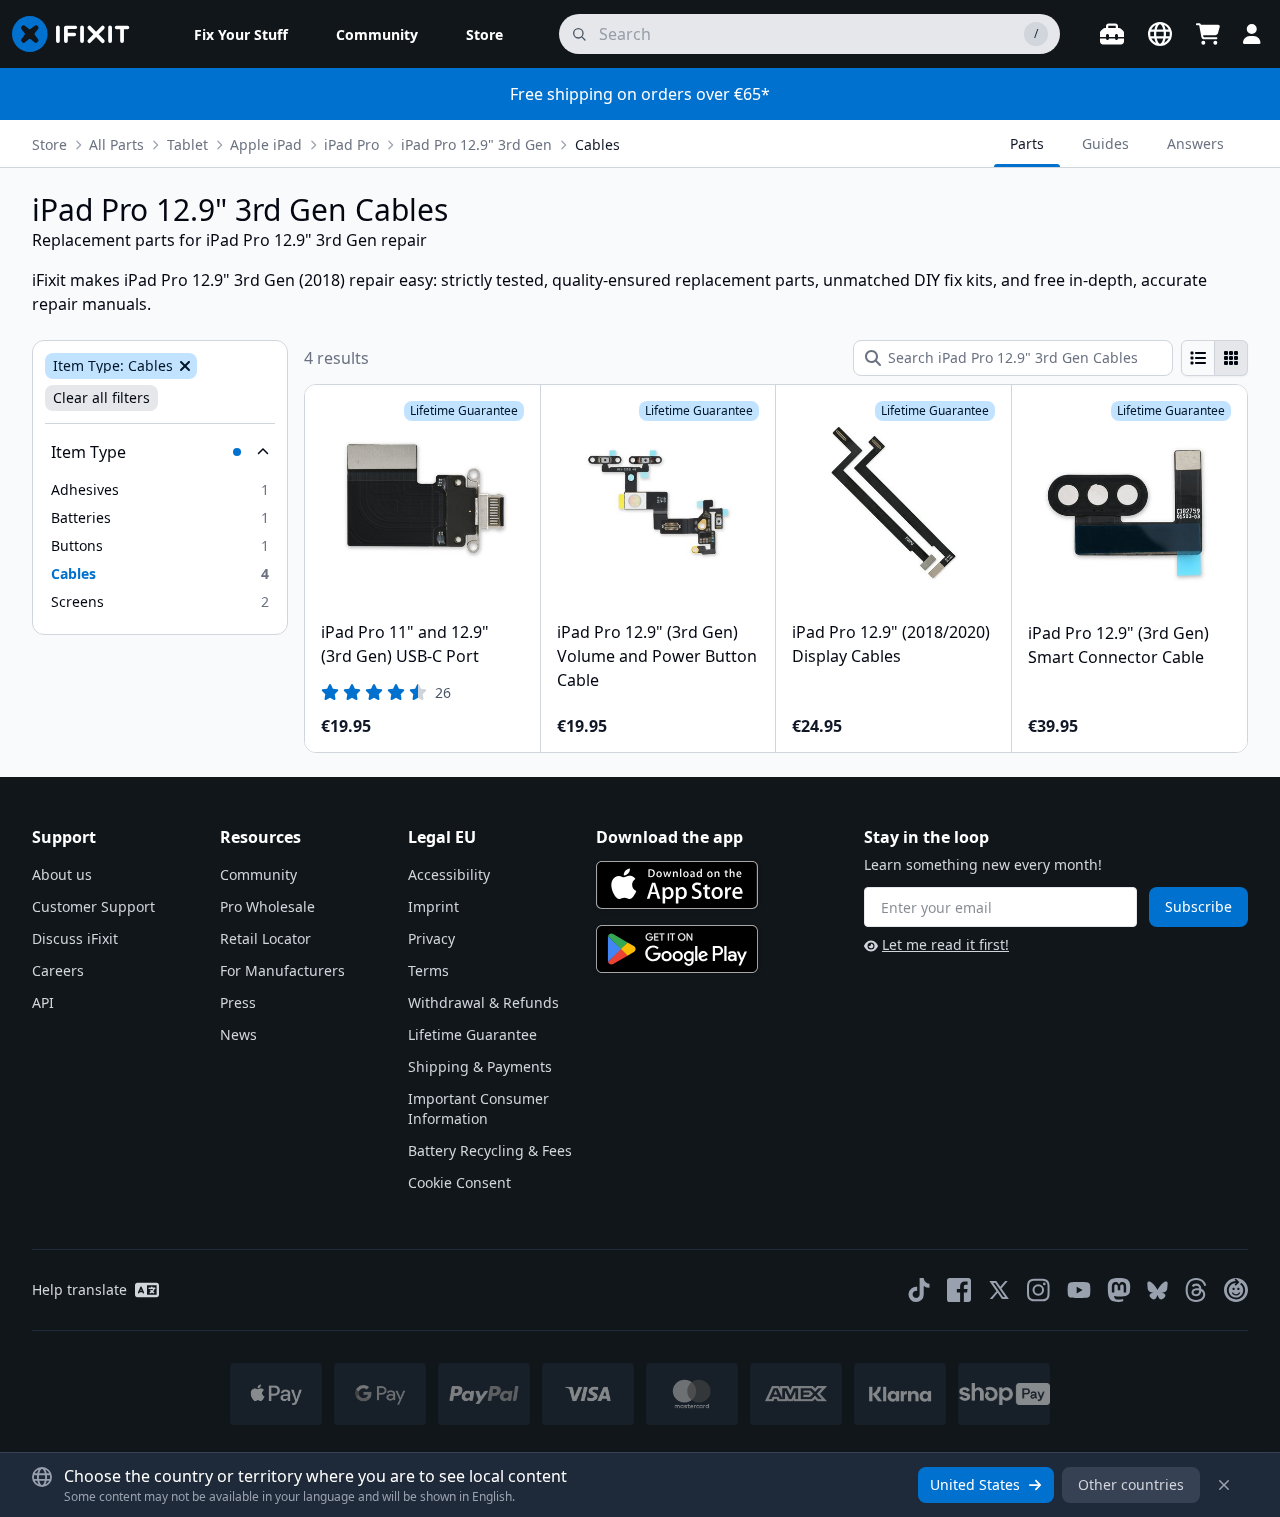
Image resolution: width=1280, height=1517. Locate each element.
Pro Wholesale (267, 906)
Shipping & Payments (480, 1066)
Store (49, 144)
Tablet (187, 144)
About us (62, 874)
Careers (58, 970)
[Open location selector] (1160, 34)
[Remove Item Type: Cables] (183, 366)
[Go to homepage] (79, 34)
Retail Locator (265, 938)
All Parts (116, 144)
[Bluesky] (1157, 1290)
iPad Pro (351, 144)
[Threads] (1196, 1290)
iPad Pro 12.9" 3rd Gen (476, 144)
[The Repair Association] (1236, 1290)
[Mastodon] (1119, 1290)
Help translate (79, 1289)
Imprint (433, 906)
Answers (1195, 143)
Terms (428, 970)
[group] (1214, 358)
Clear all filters (101, 397)
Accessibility (449, 874)
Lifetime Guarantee (472, 1034)
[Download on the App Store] (677, 885)
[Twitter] (999, 1290)
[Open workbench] (1112, 34)
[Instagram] (1039, 1290)
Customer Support (93, 906)
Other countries (1131, 1484)
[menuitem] (241, 34)
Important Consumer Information (478, 1108)
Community (258, 874)
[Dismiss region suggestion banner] (1224, 1485)
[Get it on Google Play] (677, 949)
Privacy (431, 938)
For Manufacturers (282, 970)
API (43, 1002)
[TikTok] (919, 1290)
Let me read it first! (945, 944)
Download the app (669, 837)
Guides (1105, 143)
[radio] (1198, 358)
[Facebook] (959, 1290)
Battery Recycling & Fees (490, 1150)
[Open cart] (1208, 34)
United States (975, 1484)
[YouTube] (1079, 1290)
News (238, 1034)
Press (238, 1002)
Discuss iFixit (75, 938)
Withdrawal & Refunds (483, 1002)
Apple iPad (266, 144)
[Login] (1252, 34)
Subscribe (1198, 906)
